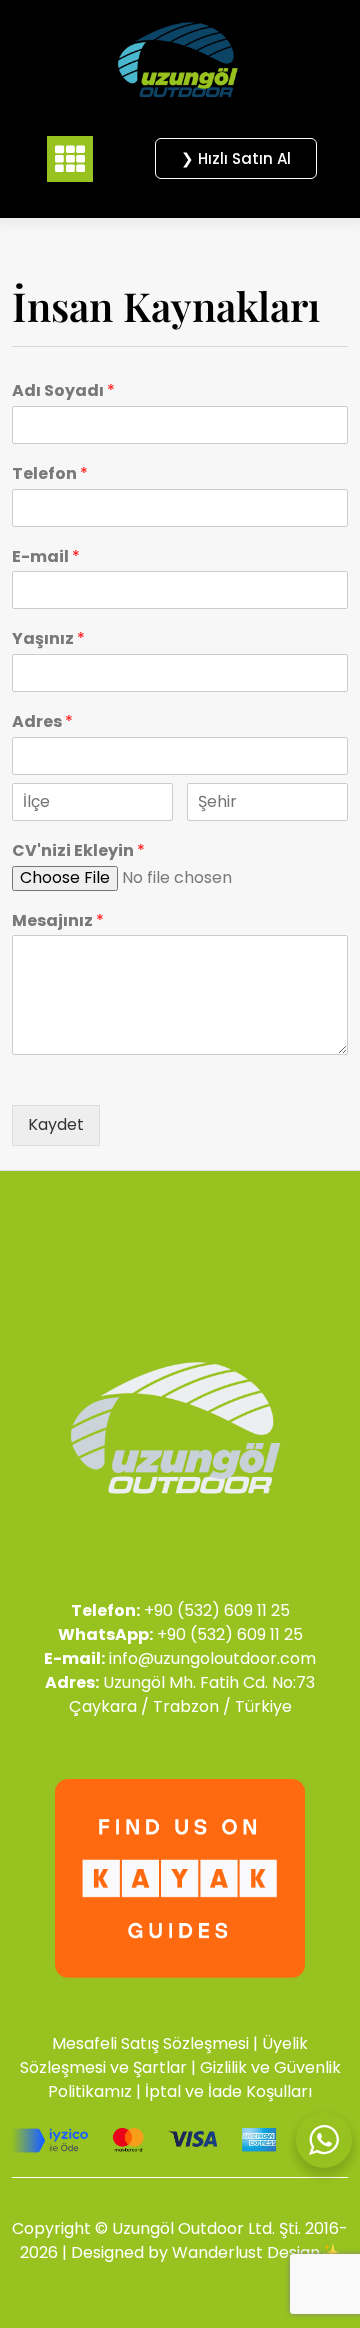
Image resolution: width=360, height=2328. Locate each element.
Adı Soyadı (63, 391)
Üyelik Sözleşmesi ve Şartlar (164, 2055)
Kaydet (56, 1124)
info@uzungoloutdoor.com (212, 1658)
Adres (42, 722)
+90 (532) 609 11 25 (217, 1610)
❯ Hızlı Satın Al (236, 158)
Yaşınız (48, 639)
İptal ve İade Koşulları (228, 2091)
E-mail (46, 557)
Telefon (50, 474)
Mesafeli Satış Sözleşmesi (150, 2043)
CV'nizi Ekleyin (78, 851)
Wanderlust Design (246, 2252)
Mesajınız (58, 921)
